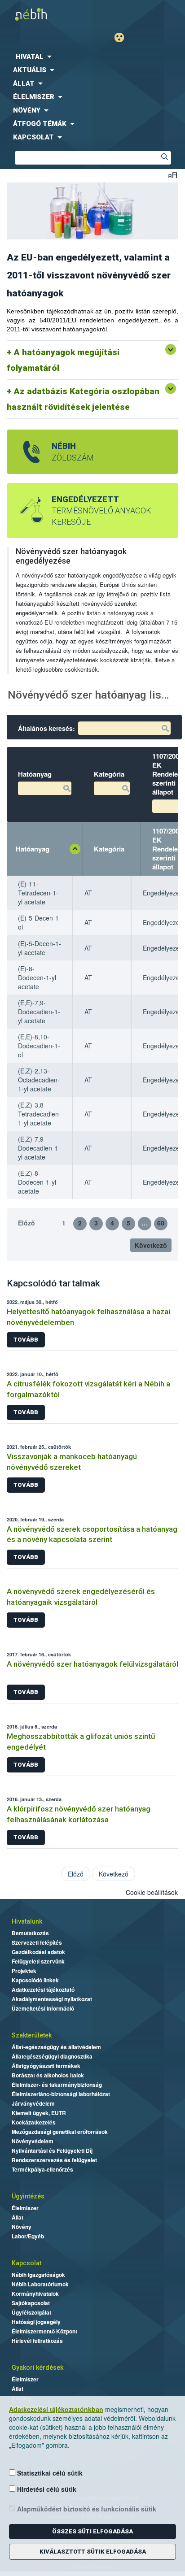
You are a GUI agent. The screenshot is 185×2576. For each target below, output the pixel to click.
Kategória (109, 849)
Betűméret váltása (173, 175)
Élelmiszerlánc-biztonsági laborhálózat (61, 2094)
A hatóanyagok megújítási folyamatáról (63, 360)
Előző (26, 1223)
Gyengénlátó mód (123, 37)
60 (161, 1223)
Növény (22, 2227)
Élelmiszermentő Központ (44, 2331)
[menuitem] (92, 56)
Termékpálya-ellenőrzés (42, 2169)
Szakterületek (32, 2035)
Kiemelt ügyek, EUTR (39, 2113)
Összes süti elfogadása (92, 2531)
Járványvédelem (33, 2103)
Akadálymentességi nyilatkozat (52, 1999)
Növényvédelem (33, 2141)
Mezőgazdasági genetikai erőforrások (60, 2132)
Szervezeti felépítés (37, 1942)
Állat (18, 2217)
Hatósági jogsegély (36, 2322)
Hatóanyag (33, 849)
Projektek (24, 1971)
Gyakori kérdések (37, 2367)
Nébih (48, 14)
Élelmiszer (25, 2208)
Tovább (26, 1340)
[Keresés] (164, 158)
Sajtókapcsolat (31, 2303)
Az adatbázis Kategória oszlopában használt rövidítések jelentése (83, 399)
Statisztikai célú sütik (49, 2473)
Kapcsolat (26, 2263)
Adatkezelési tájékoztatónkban (56, 2409)
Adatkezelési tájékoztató (43, 1990)
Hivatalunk (27, 1921)
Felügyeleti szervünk (38, 1961)
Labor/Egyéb (28, 2236)
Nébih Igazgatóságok (38, 2275)
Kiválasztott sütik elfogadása (93, 2552)
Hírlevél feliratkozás (37, 2341)
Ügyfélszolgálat (31, 2312)
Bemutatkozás (30, 1933)
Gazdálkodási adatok (38, 1952)
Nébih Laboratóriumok (40, 2284)
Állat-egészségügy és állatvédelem (56, 2047)
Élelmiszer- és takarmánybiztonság (57, 2085)
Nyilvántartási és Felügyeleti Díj (52, 2150)
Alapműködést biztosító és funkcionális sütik (86, 2509)
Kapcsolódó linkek (35, 1980)
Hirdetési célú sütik (46, 2489)
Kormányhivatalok (35, 2294)
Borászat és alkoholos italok (48, 2075)
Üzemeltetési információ (43, 2008)
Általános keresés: (46, 728)
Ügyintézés (28, 2196)
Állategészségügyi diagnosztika (52, 2056)
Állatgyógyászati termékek (46, 2066)
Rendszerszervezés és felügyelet (54, 2160)
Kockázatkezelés (34, 2122)
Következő (151, 1245)
